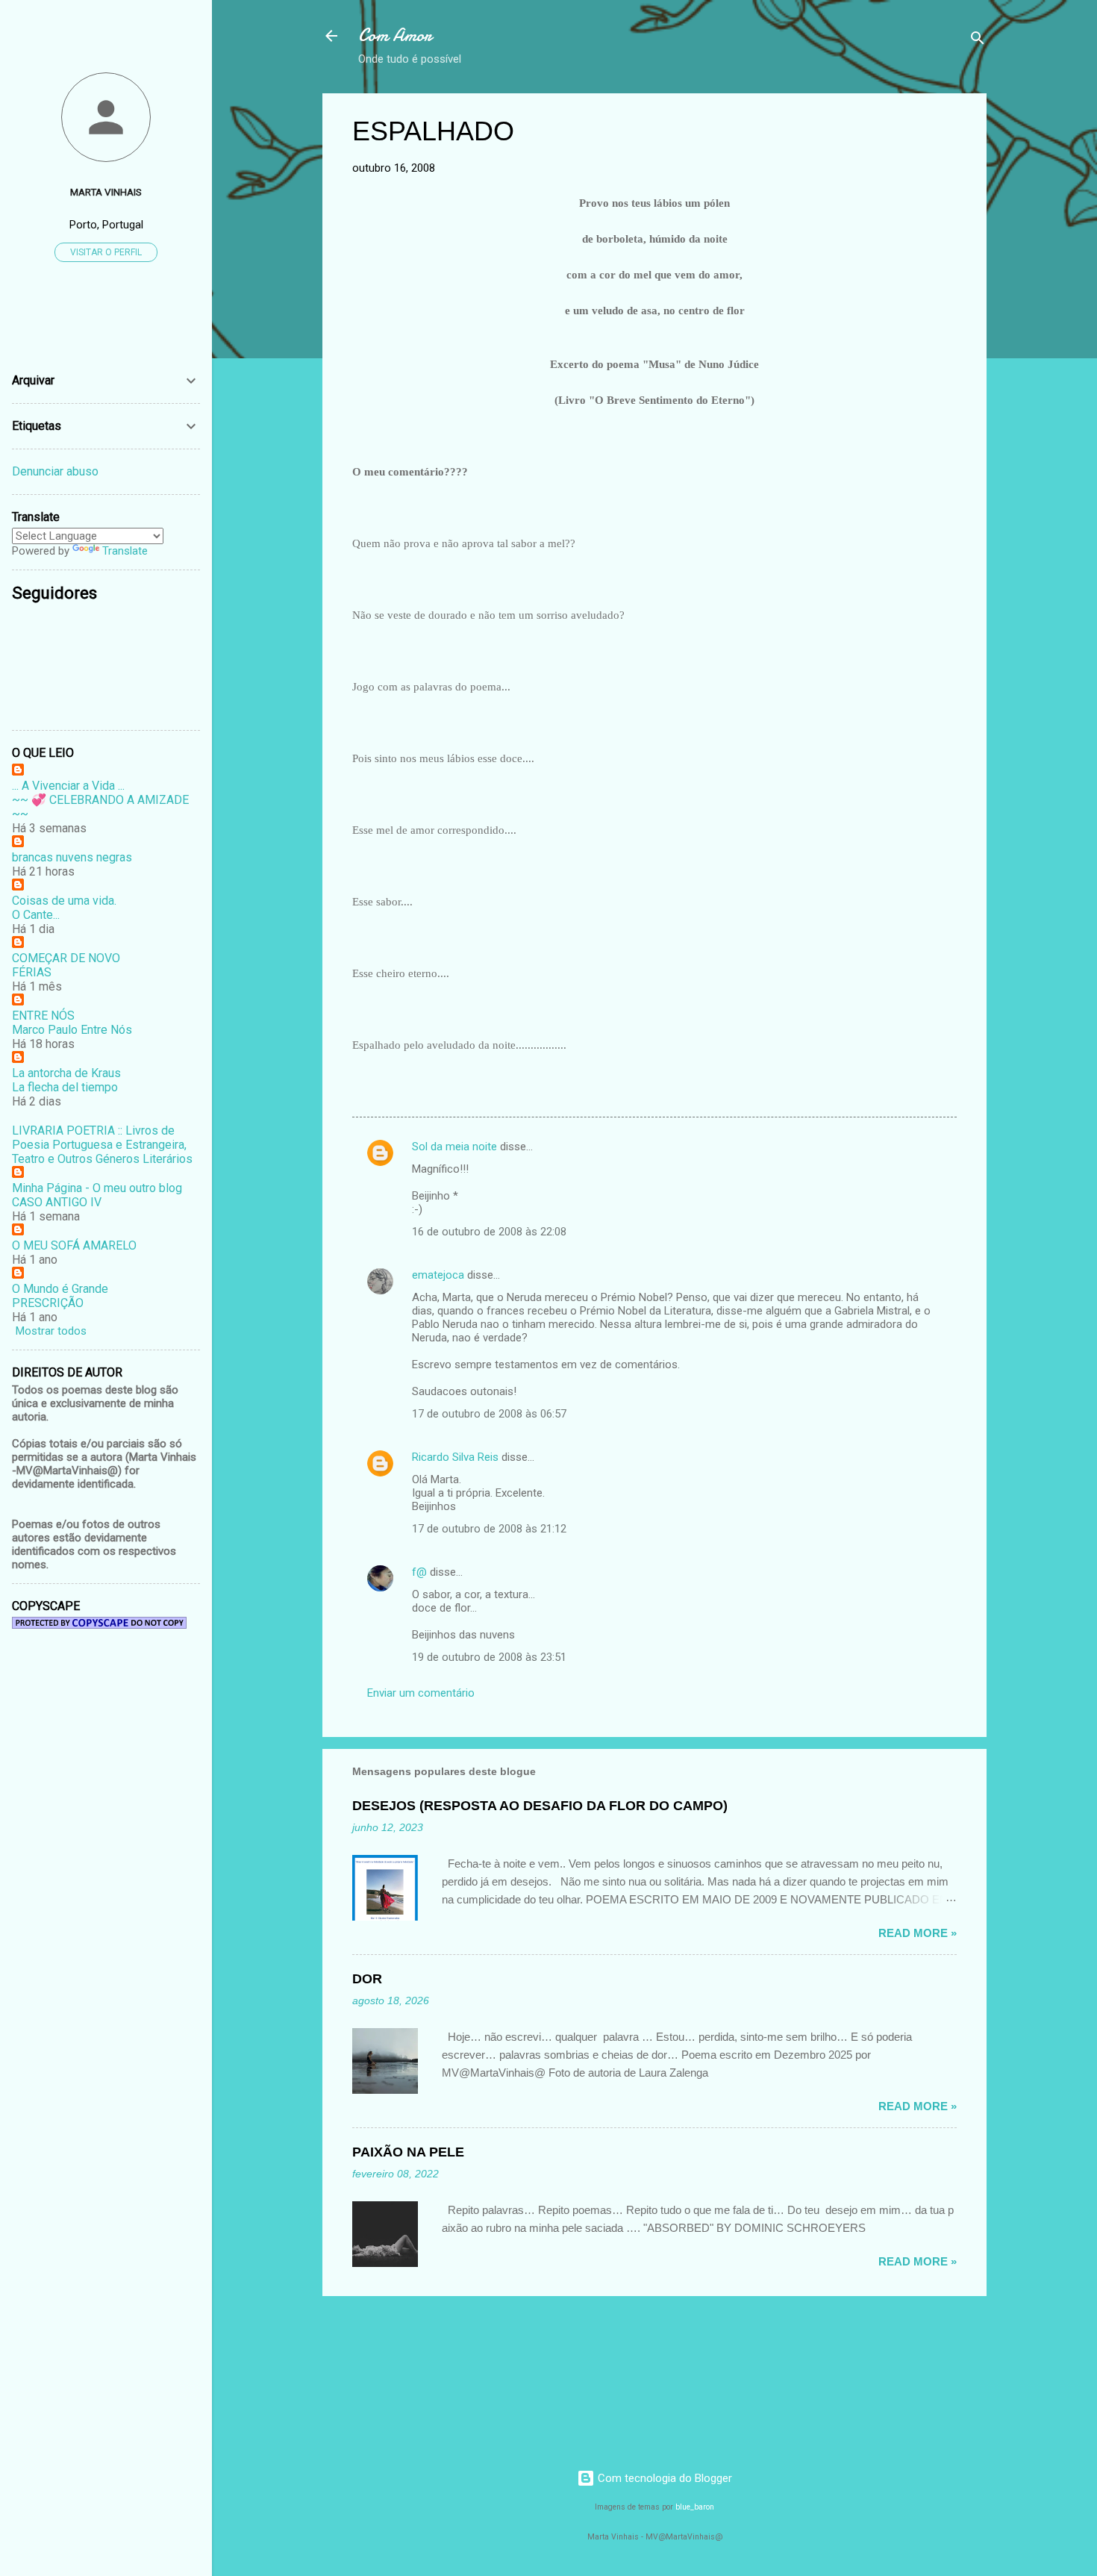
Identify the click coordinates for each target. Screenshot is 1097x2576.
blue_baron (695, 2507)
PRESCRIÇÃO (48, 1303)
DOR (367, 1979)
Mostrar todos (51, 1331)
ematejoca (440, 1275)
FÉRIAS (32, 972)
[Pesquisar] (978, 41)
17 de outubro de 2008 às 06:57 (489, 1414)
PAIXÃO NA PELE (408, 2152)
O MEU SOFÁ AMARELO (74, 1245)
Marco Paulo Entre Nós (72, 1030)
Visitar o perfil (106, 252)
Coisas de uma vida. (64, 901)
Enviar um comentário (421, 1693)
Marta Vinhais (106, 192)
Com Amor (395, 35)
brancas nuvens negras (72, 857)
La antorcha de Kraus (66, 1073)
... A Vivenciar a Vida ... (68, 786)
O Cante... (36, 915)
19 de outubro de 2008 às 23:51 (489, 1657)
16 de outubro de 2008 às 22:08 (489, 1232)
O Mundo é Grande (60, 1289)
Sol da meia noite (454, 1147)
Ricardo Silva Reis (455, 1457)
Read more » (918, 1933)
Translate (125, 551)
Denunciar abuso (55, 471)
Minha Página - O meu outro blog (97, 1188)
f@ (419, 1572)
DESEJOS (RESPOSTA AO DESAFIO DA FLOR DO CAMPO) (540, 1806)
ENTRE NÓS (43, 1016)
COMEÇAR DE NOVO (66, 958)
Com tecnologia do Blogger (663, 2478)
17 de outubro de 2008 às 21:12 (489, 1529)
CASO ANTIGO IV (57, 1202)
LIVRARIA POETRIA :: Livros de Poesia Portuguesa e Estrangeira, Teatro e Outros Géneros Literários (102, 1145)
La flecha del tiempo (65, 1087)
